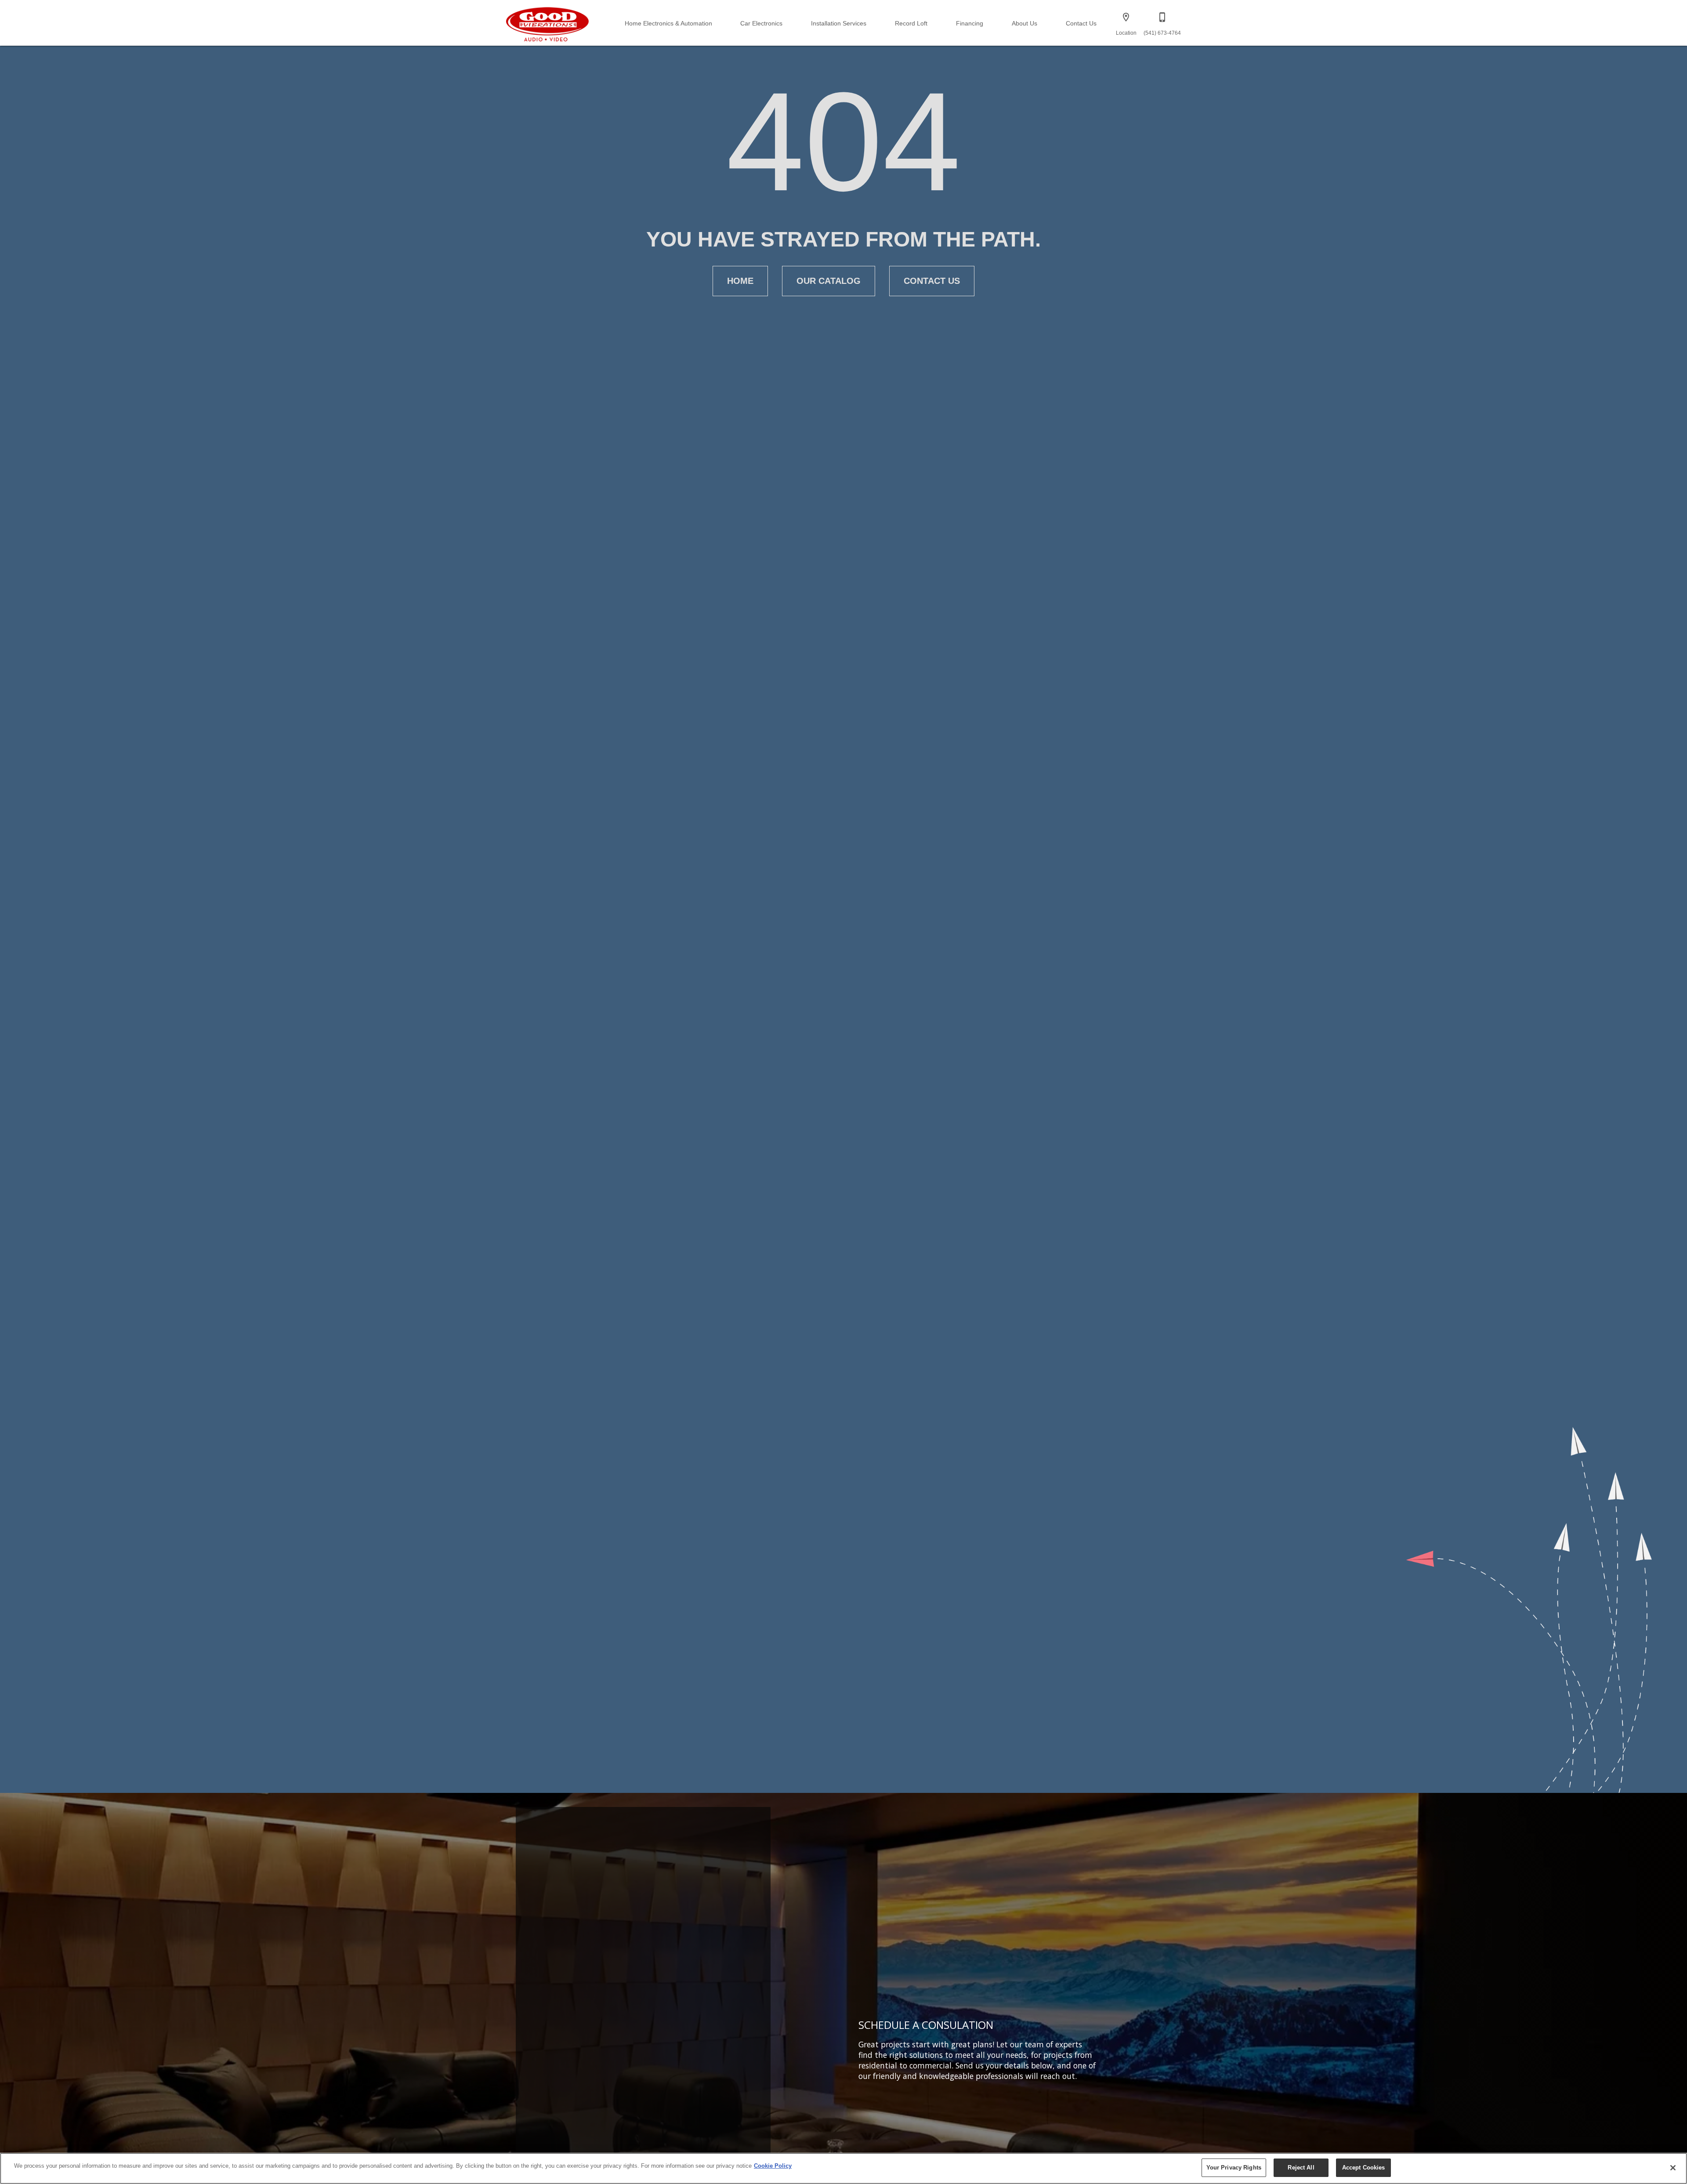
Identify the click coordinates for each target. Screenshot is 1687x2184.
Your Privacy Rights (1234, 2168)
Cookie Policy (773, 2166)
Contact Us (1081, 24)
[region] (843, 2168)
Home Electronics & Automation (668, 24)
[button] (1126, 17)
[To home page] (548, 23)
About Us (1025, 24)
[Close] (1673, 2168)
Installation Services (839, 24)
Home (740, 281)
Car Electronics (761, 24)
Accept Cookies (1364, 2168)
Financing (970, 24)
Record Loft (911, 24)
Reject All (1301, 2168)
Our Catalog (829, 281)
